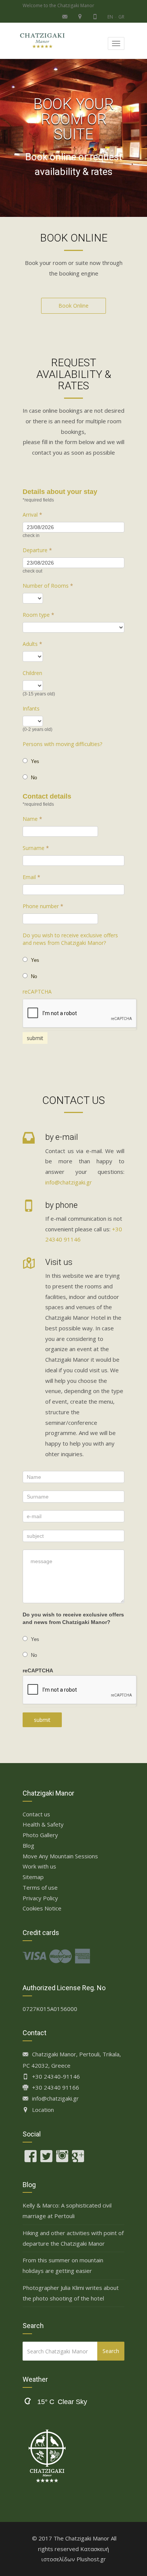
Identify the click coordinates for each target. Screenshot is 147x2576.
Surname (36, 848)
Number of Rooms (48, 586)
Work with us (39, 1866)
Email (31, 877)
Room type (38, 615)
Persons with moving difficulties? (62, 744)
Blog (28, 1845)
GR (121, 17)
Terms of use (40, 1887)
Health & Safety (43, 1824)
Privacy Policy (40, 1898)
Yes (34, 761)
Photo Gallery (40, 1835)
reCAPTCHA (37, 992)
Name (32, 819)
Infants (31, 708)
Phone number (43, 906)
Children (32, 673)
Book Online (73, 306)
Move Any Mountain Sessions (60, 1856)
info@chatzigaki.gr (69, 1182)
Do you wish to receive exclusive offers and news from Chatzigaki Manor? (70, 939)
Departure (37, 550)
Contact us (36, 1814)
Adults (32, 644)
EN (110, 17)
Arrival (32, 515)
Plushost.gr (91, 2559)
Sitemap (33, 1877)
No (33, 778)
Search (111, 2351)
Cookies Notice (42, 1908)
